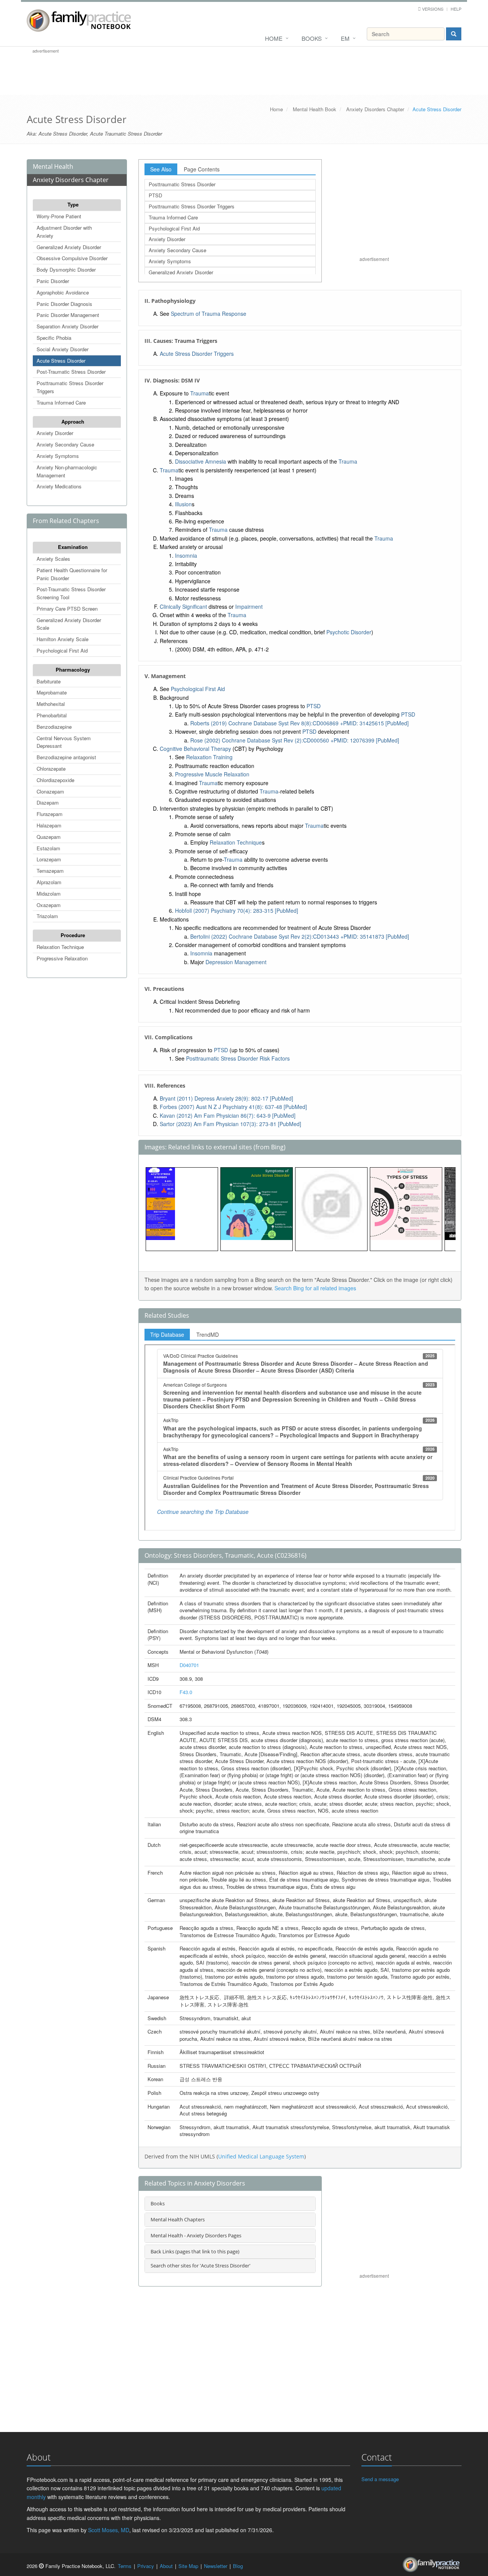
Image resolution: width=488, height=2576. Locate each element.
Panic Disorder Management (68, 315)
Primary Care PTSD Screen (67, 609)
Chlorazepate (51, 769)
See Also (161, 169)
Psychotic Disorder (349, 632)
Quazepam (49, 837)
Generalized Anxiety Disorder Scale (69, 624)
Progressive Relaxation (62, 958)
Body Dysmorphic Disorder (66, 270)
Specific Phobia (54, 338)
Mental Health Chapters (178, 2219)
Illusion (183, 504)
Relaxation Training (209, 757)
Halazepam (49, 825)
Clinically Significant (183, 606)
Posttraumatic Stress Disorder (182, 184)
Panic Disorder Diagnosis (64, 304)
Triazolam (47, 916)
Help (456, 9)
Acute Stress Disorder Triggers (197, 354)
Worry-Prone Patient (59, 216)
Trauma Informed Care (61, 402)
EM (345, 38)
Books (312, 38)
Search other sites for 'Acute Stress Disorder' (201, 2266)
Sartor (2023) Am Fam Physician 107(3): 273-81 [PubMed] (230, 1124)
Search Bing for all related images (315, 1288)
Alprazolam (49, 882)
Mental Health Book (315, 109)
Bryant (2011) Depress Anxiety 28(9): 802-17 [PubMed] (226, 1098)
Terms (125, 2566)
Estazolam (48, 848)
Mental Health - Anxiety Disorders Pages (196, 2235)
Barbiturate (49, 681)
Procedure (73, 935)
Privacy (146, 2566)
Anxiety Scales (53, 559)
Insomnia (186, 555)
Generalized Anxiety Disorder (69, 247)
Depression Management (236, 962)
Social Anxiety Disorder (63, 349)
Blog (238, 2566)
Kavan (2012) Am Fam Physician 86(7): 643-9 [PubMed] (228, 1115)
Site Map (188, 2566)
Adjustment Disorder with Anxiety (64, 232)
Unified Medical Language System (261, 2156)
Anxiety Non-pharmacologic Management (67, 471)
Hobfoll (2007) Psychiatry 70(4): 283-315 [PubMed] (237, 910)
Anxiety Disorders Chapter (375, 109)
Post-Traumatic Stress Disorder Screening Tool (71, 593)
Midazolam (49, 894)
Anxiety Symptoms (58, 456)
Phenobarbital (52, 715)
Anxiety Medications (59, 486)
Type (73, 204)
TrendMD (208, 1334)
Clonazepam (50, 791)
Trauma (200, 393)
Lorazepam (49, 859)
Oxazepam (49, 905)
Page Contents (202, 169)
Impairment (249, 606)
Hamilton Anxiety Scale (63, 639)
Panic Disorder (53, 281)
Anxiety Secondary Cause (65, 444)
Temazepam (50, 871)
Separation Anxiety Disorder (67, 326)
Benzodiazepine (54, 727)
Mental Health (53, 166)
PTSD (155, 195)
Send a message (380, 2479)
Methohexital (51, 704)
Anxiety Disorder (55, 433)
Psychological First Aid (62, 650)
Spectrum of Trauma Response (209, 314)
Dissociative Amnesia (201, 461)
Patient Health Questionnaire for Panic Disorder (72, 574)
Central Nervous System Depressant (64, 742)
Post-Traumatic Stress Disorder (71, 372)
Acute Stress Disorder (61, 361)
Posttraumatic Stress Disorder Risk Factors (238, 1058)
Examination (73, 547)
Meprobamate (52, 692)
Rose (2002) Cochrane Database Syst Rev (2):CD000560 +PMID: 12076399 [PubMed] (295, 740)
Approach (73, 422)
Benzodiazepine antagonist (66, 757)
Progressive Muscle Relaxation (212, 774)
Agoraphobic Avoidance (63, 292)
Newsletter (216, 2566)
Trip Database (167, 1334)
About (166, 2566)
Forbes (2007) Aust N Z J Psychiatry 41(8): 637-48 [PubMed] (233, 1107)
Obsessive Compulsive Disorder (72, 258)
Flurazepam (50, 814)
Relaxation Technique (60, 947)
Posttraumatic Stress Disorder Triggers (70, 387)
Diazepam (48, 802)
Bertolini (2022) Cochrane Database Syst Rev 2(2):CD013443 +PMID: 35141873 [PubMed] (300, 936)
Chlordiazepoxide (55, 780)
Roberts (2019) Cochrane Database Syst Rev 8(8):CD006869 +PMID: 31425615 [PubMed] (299, 723)
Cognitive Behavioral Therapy (195, 749)
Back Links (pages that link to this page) (195, 2251)
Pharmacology (73, 670)
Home (274, 38)
